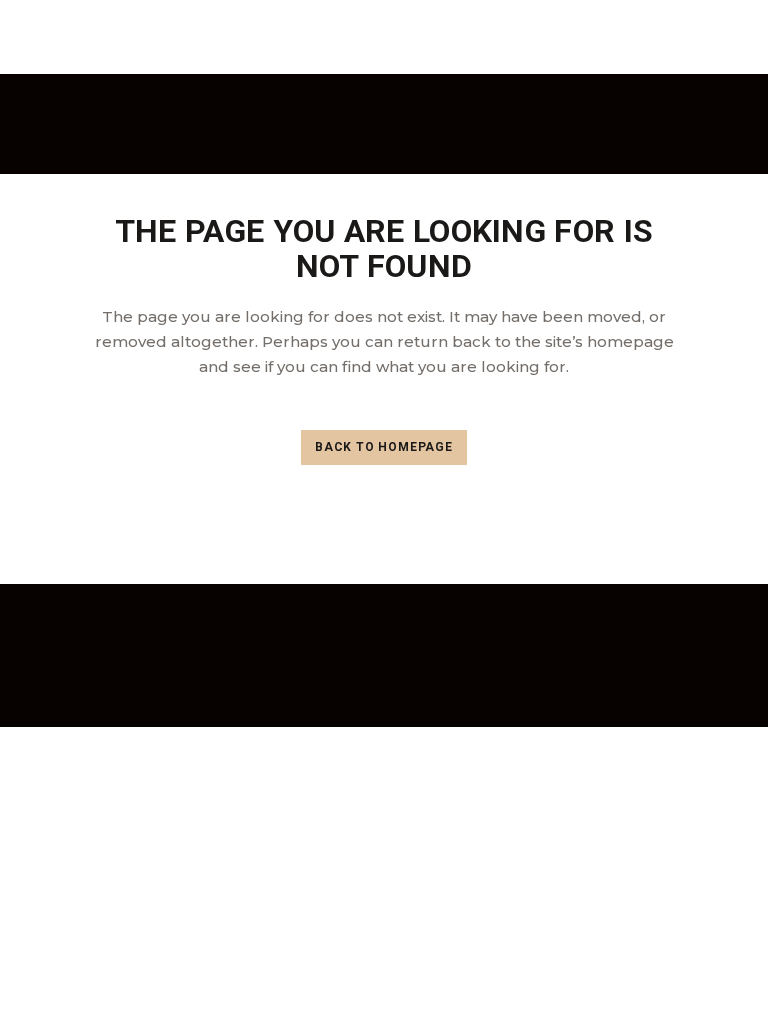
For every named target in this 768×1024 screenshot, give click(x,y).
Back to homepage (384, 447)
